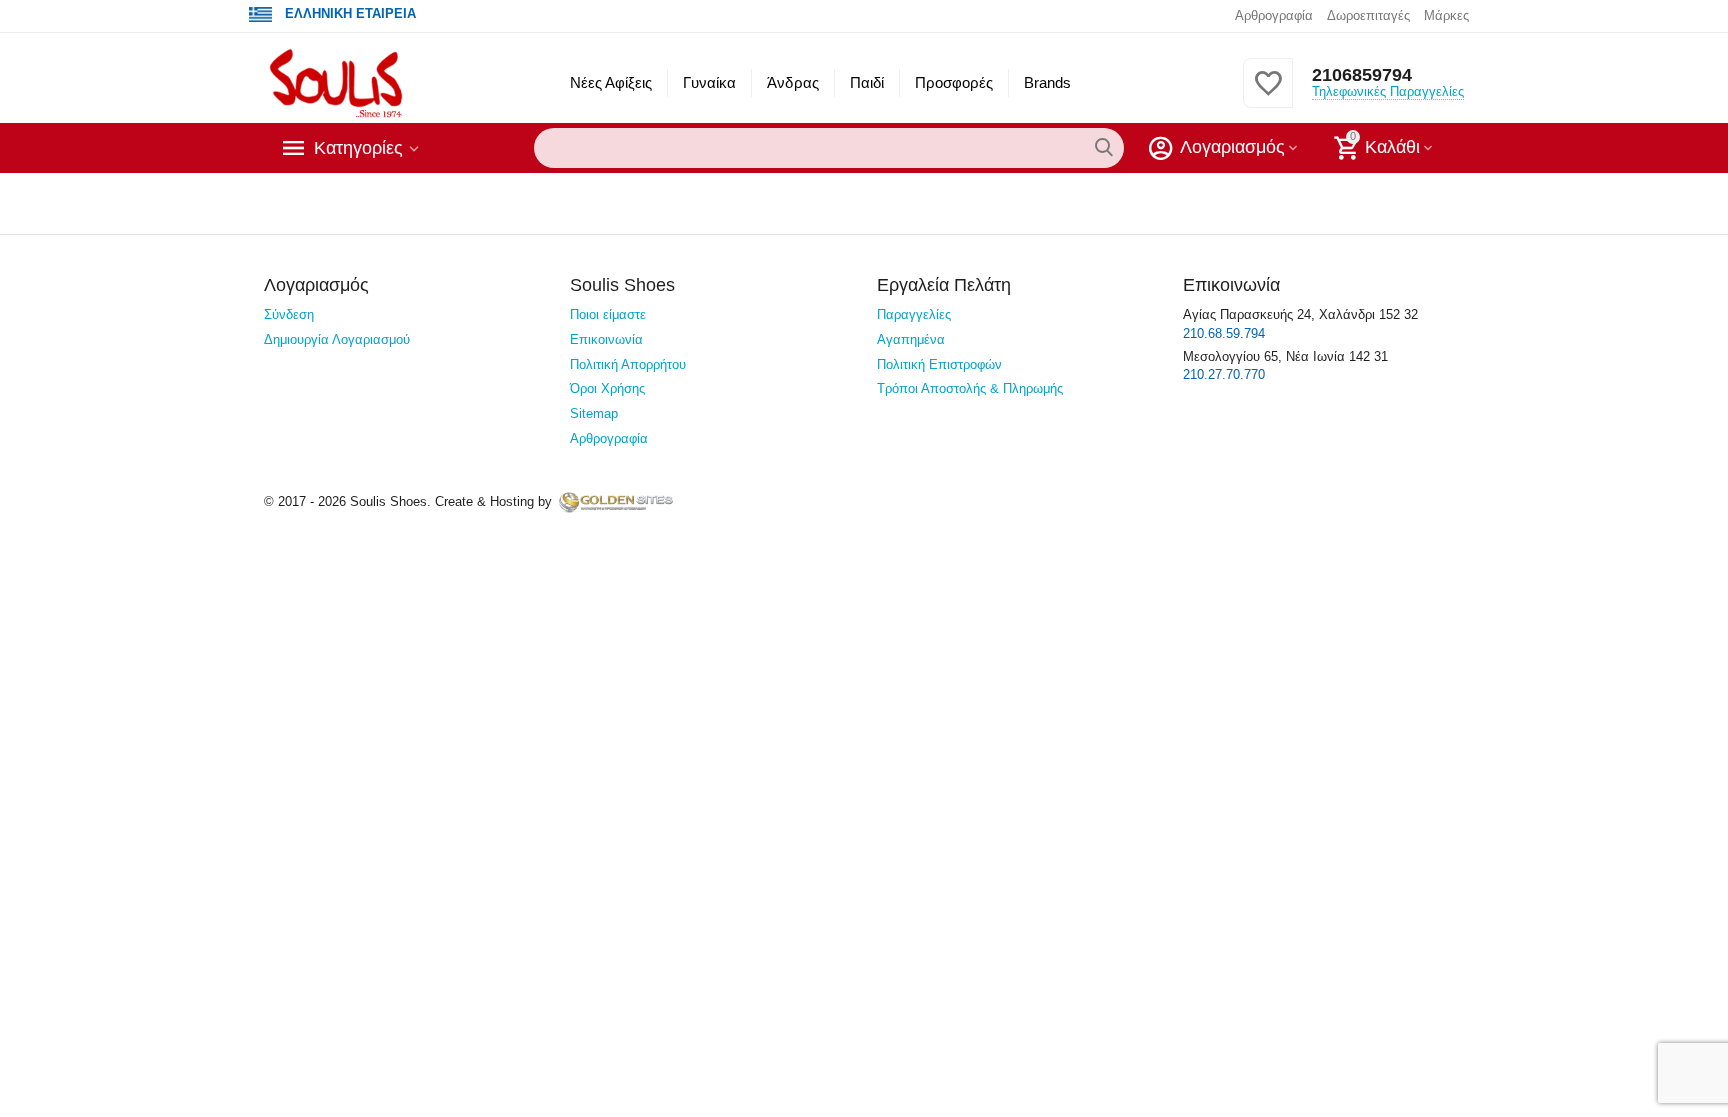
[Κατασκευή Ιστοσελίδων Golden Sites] (616, 501)
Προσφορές (954, 82)
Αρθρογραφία (1274, 15)
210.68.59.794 (1224, 333)
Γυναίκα (709, 82)
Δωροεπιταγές (1368, 15)
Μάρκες (1446, 15)
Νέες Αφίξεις (611, 82)
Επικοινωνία (606, 339)
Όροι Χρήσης (607, 388)
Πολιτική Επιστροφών (939, 364)
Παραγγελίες (914, 314)
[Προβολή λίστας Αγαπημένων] (1268, 94)
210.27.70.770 (1224, 374)
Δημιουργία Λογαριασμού (337, 339)
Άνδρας (792, 82)
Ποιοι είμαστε (608, 314)
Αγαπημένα (911, 339)
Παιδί (867, 82)
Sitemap (594, 413)
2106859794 (1362, 75)
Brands (1047, 82)
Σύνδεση (289, 314)
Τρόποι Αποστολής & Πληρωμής (970, 388)
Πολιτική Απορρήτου (628, 364)
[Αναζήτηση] (1104, 148)
